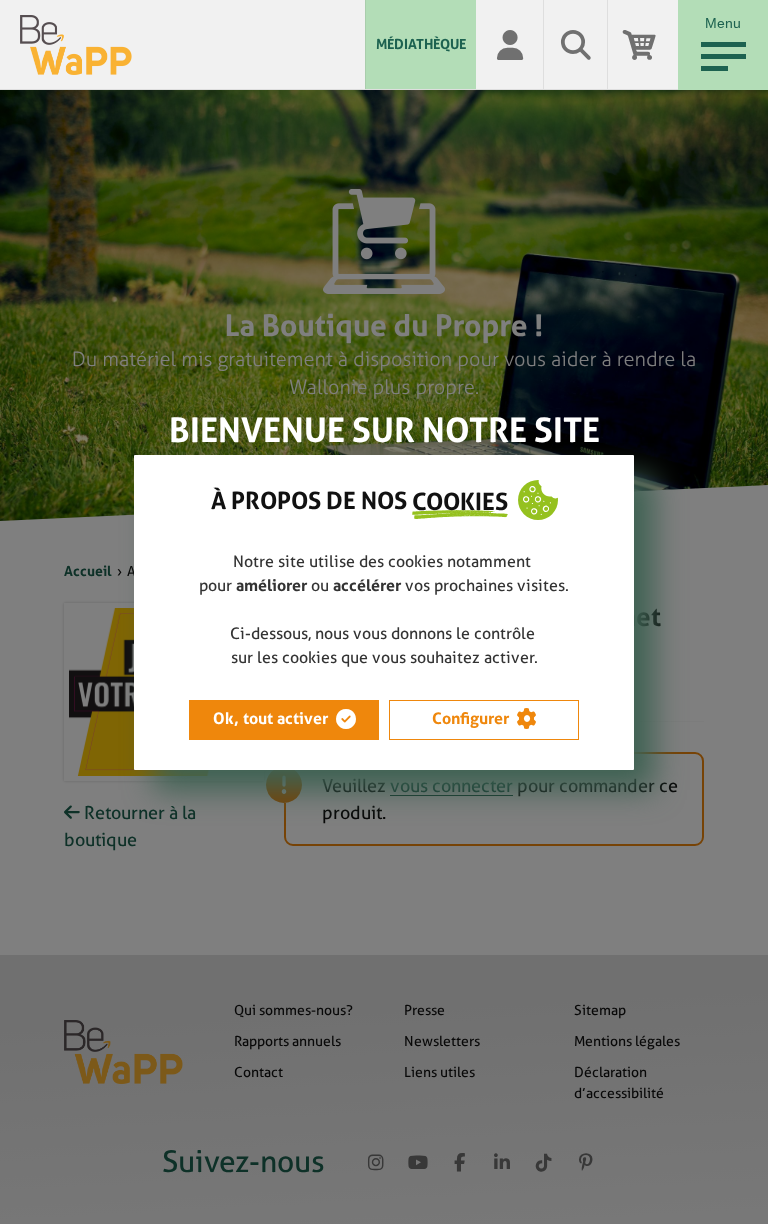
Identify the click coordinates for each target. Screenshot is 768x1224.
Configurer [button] (470, 718)
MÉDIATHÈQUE (421, 44)
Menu (723, 23)
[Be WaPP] (192, 45)
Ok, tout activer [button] (270, 718)
